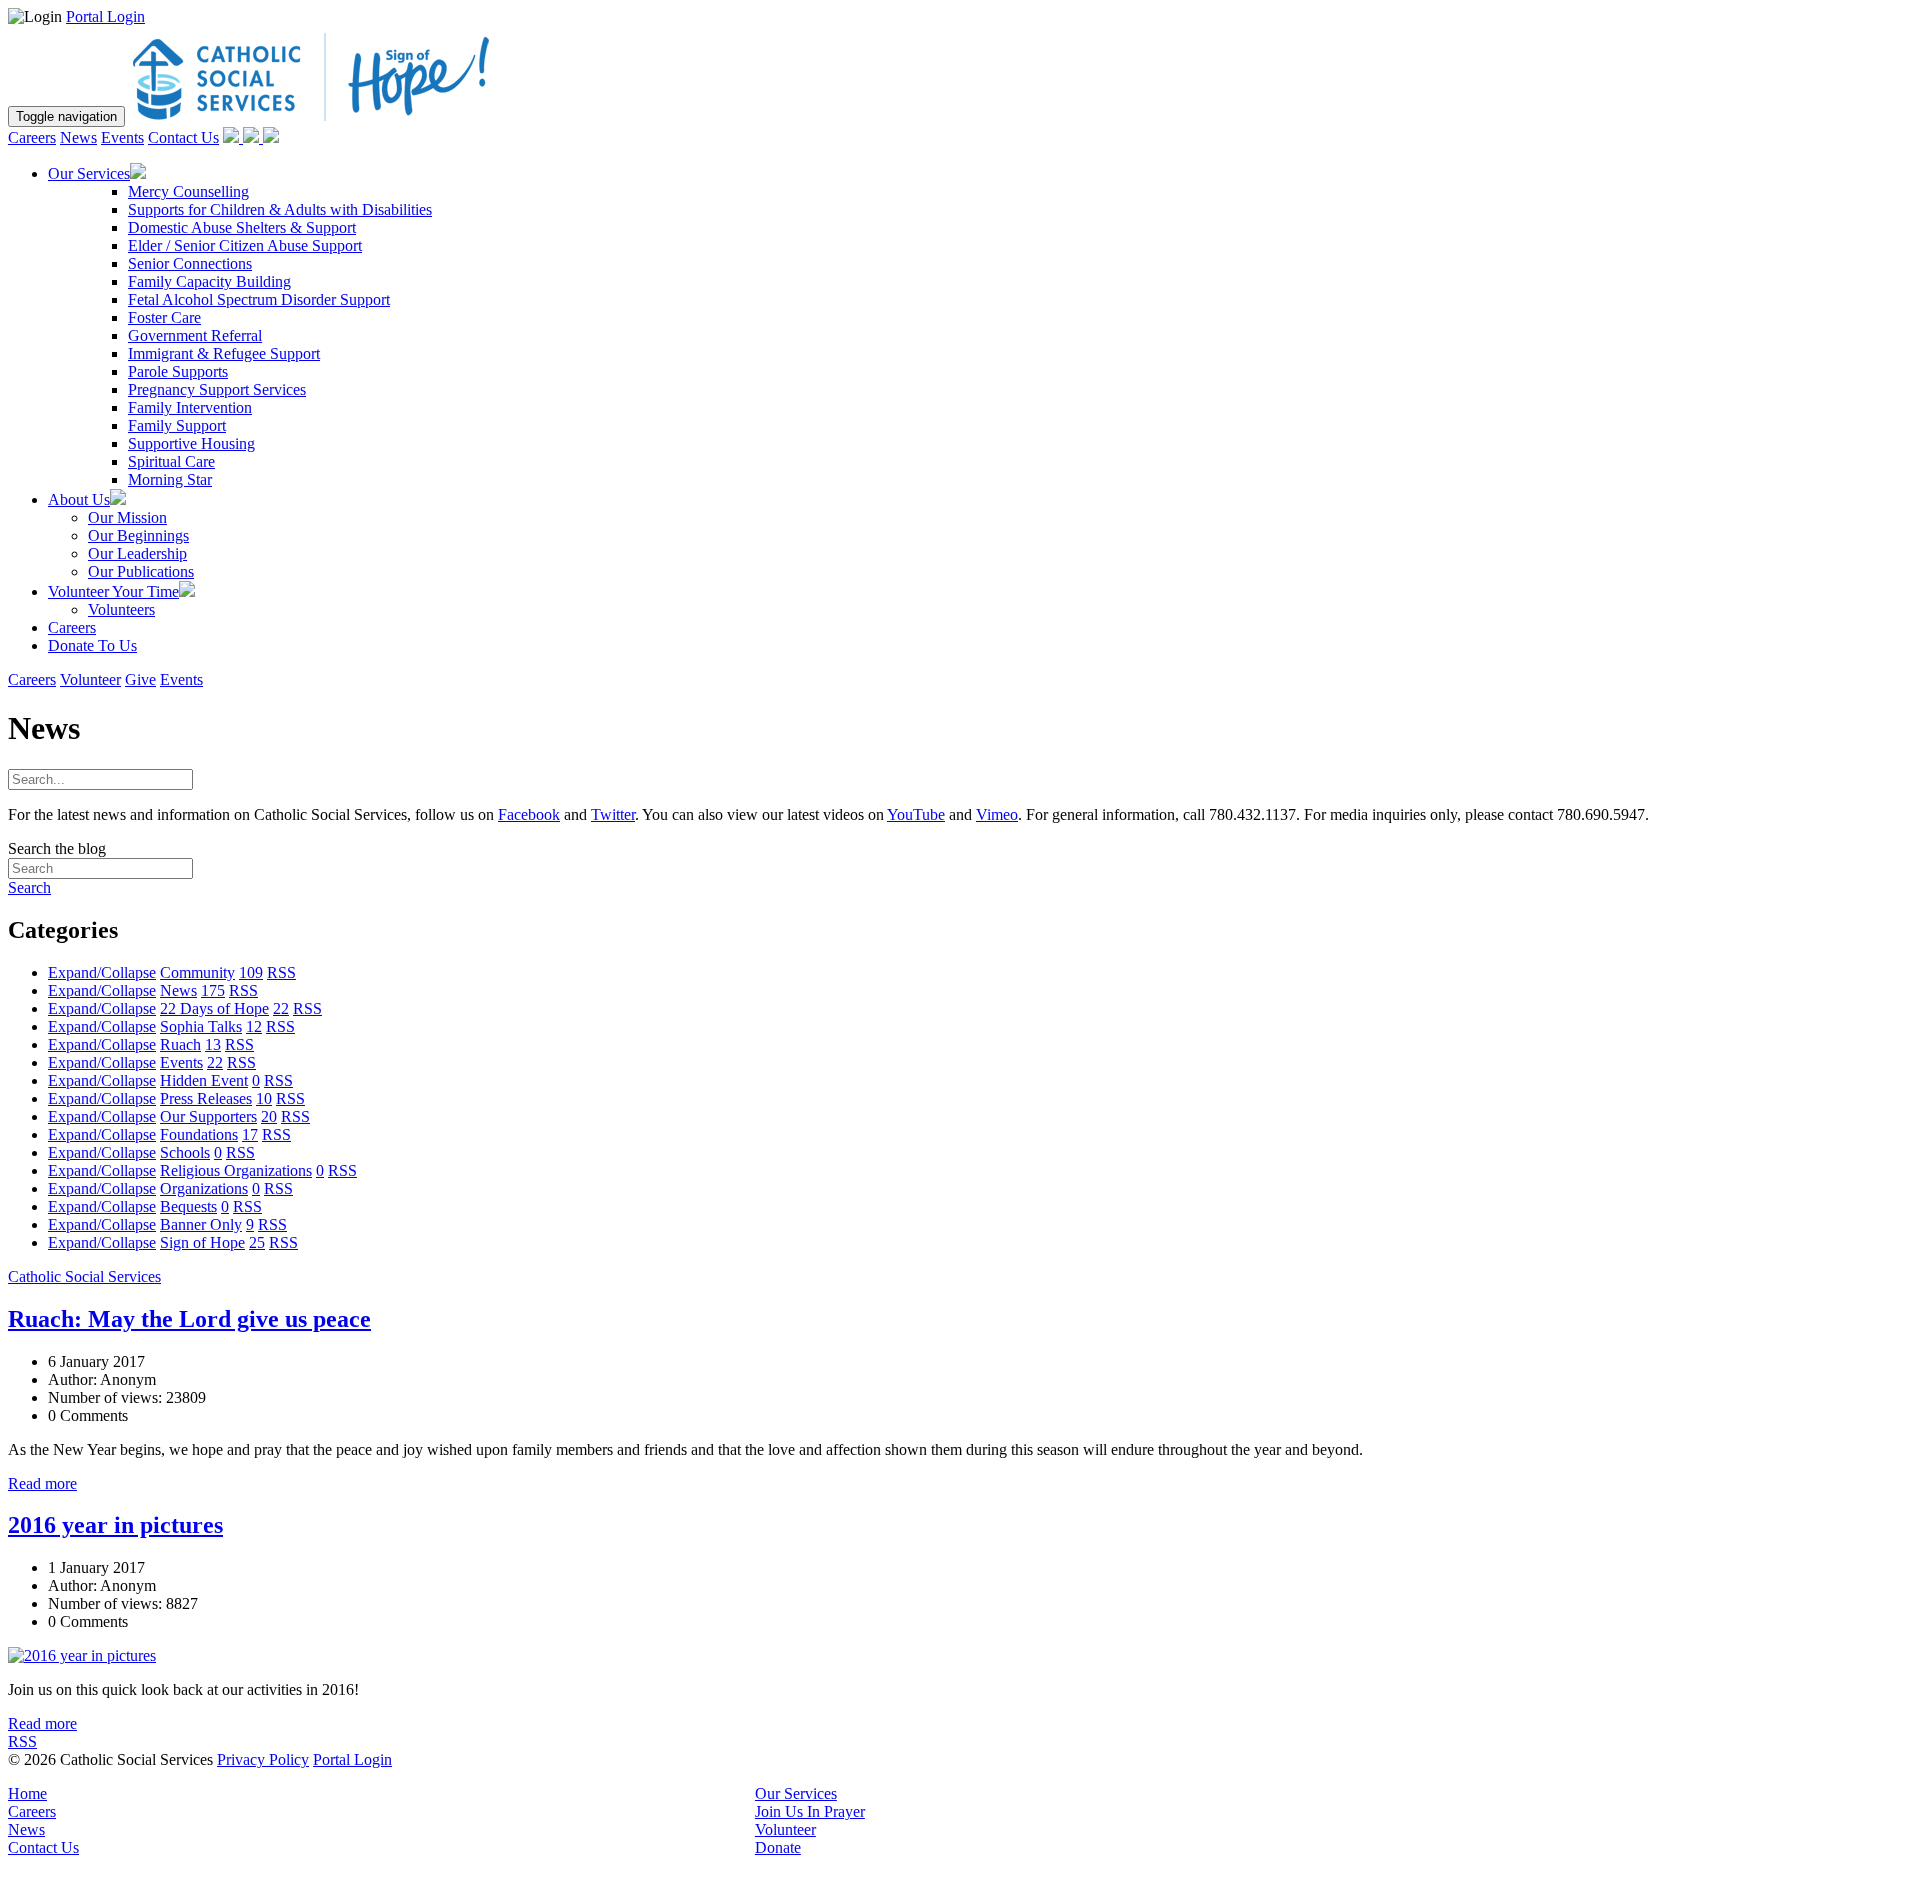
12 (254, 1026)
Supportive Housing (191, 443)
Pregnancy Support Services (217, 389)
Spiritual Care (171, 461)
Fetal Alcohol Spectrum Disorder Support (259, 299)
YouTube (916, 814)
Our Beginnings (138, 535)
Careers (32, 137)
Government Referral (195, 335)
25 (257, 1242)
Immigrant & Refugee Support (224, 353)
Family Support (177, 425)
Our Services (796, 1793)
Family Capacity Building (209, 281)
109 (251, 972)
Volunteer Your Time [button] (113, 591)
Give (140, 679)
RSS (281, 972)
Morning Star (170, 479)
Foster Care (164, 317)
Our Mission (127, 517)
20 (269, 1116)
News (78, 137)
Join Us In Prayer (810, 1811)
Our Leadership (137, 553)
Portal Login (105, 16)
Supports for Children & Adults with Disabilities (280, 209)
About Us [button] (79, 499)
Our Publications (141, 571)
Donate (778, 1847)
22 (281, 1008)
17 (250, 1134)
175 (213, 990)
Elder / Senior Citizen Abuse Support (245, 245)
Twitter (613, 814)
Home (27, 1793)
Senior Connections (190, 263)
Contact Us (183, 137)
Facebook (529, 814)
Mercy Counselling (188, 191)
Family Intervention (190, 407)
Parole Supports (178, 371)
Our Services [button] (89, 173)
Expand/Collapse (102, 972)
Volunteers (121, 609)
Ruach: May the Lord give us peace (189, 1319)
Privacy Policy (263, 1759)
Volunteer (90, 679)
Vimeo (997, 814)
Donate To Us (92, 645)
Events (122, 137)
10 (264, 1098)
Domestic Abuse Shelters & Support (242, 227)
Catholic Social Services (84, 1276)
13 (213, 1044)
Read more (42, 1483)
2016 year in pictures (115, 1525)
